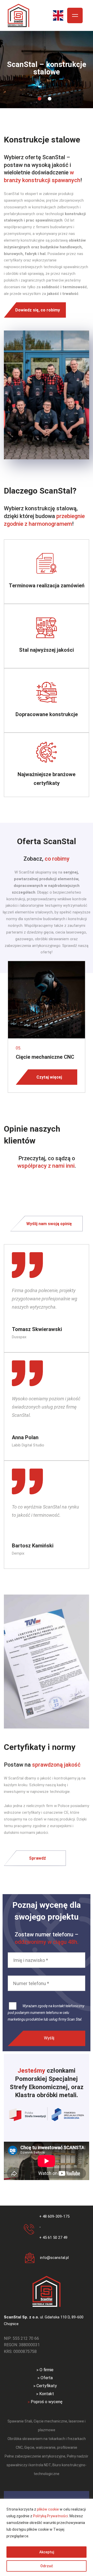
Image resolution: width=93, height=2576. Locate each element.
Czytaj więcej (49, 1077)
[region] (47, 2537)
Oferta (47, 2378)
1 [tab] (40, 99)
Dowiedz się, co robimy (38, 310)
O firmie (47, 2370)
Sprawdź (37, 1858)
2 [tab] (50, 99)
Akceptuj (47, 2552)
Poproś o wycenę (47, 2402)
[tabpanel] (47, 70)
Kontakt (47, 2394)
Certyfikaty (47, 2386)
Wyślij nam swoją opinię (49, 1224)
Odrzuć (47, 2566)
